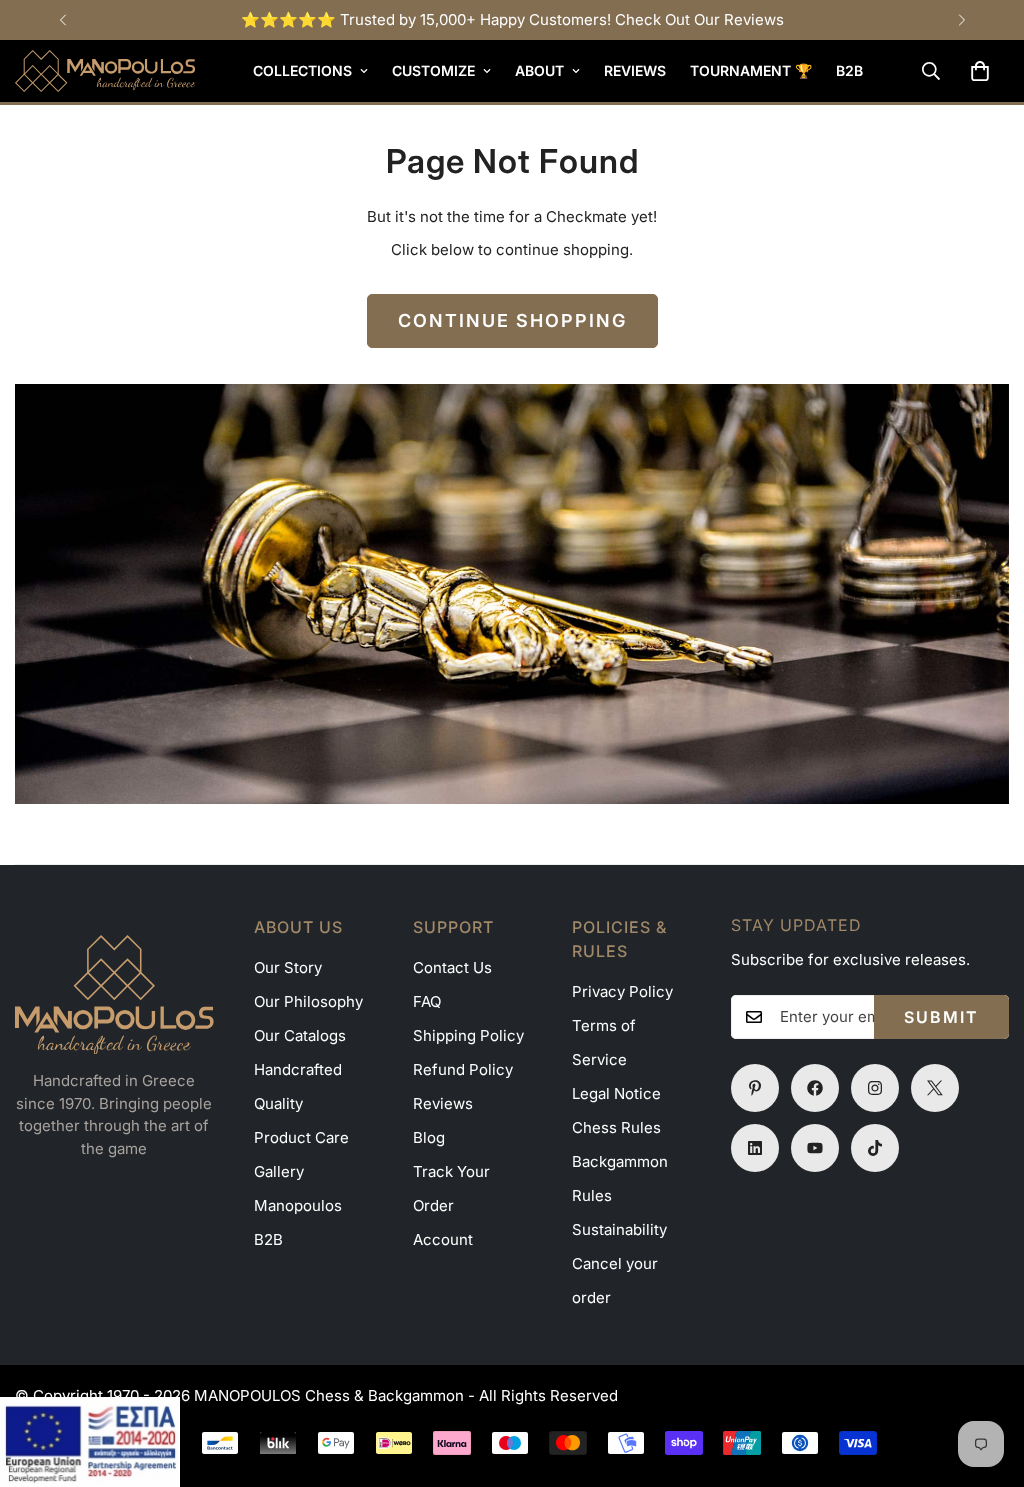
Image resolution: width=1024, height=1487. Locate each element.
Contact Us (452, 967)
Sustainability (619, 1229)
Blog (429, 1137)
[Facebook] (815, 1088)
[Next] (961, 20)
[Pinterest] (755, 1088)
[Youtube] (815, 1148)
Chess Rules (616, 1127)
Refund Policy (463, 1069)
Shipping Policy (468, 1035)
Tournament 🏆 (751, 70)
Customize (433, 70)
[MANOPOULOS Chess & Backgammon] (105, 71)
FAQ (427, 1001)
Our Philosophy (308, 1001)
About (539, 70)
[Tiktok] (875, 1148)
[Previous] (62, 20)
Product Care (301, 1137)
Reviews (635, 70)
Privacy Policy (622, 991)
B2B (849, 70)
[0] (980, 71)
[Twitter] (935, 1088)
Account (443, 1239)
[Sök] (931, 71)
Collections (302, 70)
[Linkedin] (755, 1148)
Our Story (288, 967)
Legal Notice (616, 1093)
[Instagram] (875, 1088)
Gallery (279, 1171)
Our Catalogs (300, 1035)
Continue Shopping (512, 320)
